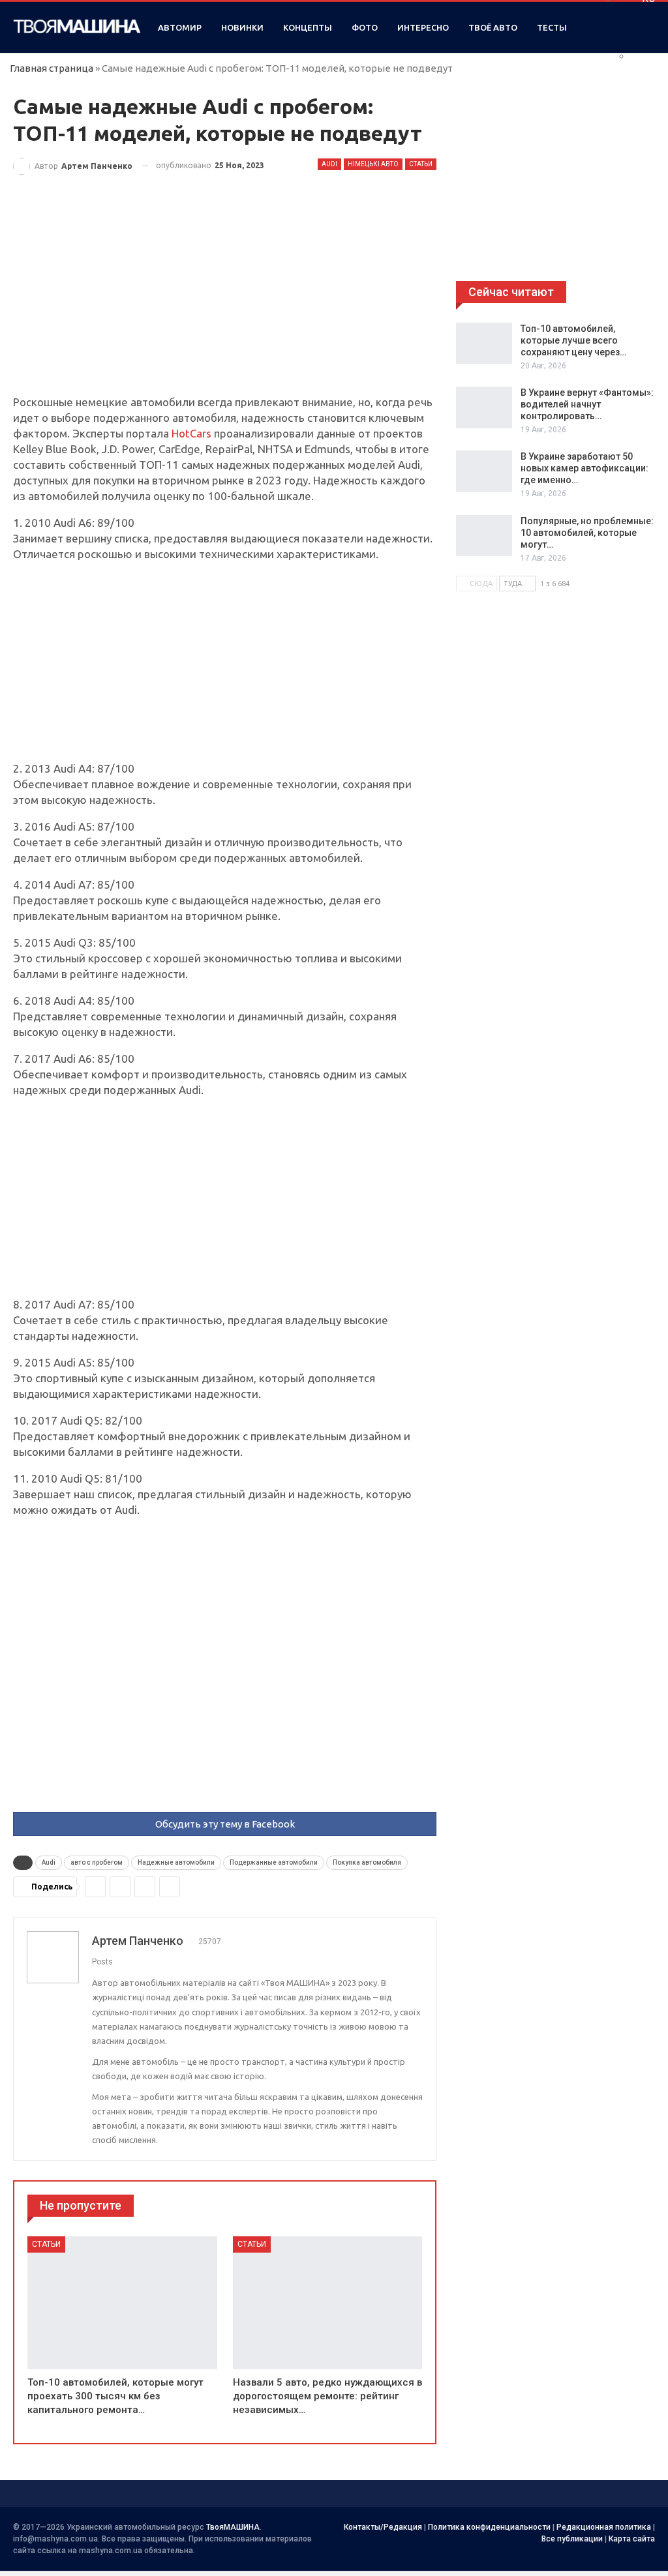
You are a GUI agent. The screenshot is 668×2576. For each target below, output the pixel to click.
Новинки (242, 27)
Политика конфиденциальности (489, 2527)
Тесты (552, 27)
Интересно (423, 27)
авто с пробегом (97, 1862)
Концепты (308, 27)
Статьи (421, 164)
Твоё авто (493, 27)
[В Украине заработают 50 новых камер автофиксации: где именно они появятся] (484, 471)
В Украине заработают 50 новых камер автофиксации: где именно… (584, 468)
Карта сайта (632, 2539)
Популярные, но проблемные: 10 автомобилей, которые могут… (587, 533)
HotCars (191, 433)
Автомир (180, 27)
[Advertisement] (225, 298)
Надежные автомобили (176, 1862)
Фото (365, 27)
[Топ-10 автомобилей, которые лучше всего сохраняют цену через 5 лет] (484, 344)
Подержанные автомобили (274, 1862)
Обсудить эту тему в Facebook (225, 1824)
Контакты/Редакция (383, 2527)
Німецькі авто (373, 164)
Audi (329, 164)
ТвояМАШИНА (233, 2527)
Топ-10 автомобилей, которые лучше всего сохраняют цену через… (573, 340)
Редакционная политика (604, 2527)
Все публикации (572, 2539)
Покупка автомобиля (367, 1862)
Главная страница (52, 68)
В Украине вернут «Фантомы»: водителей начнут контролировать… (587, 404)
